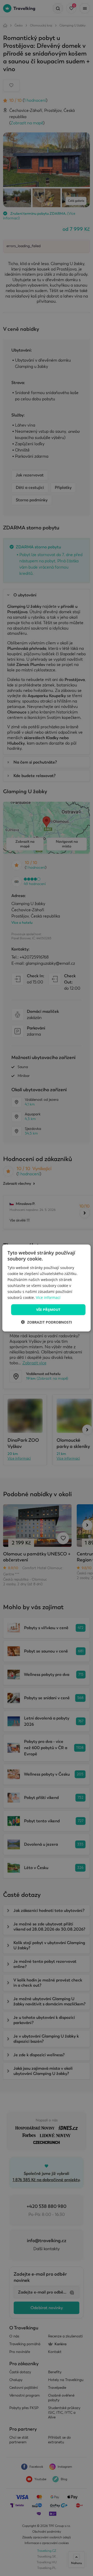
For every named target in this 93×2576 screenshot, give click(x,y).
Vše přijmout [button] (48, 1310)
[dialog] (47, 1288)
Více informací (48, 1297)
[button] (47, 1322)
